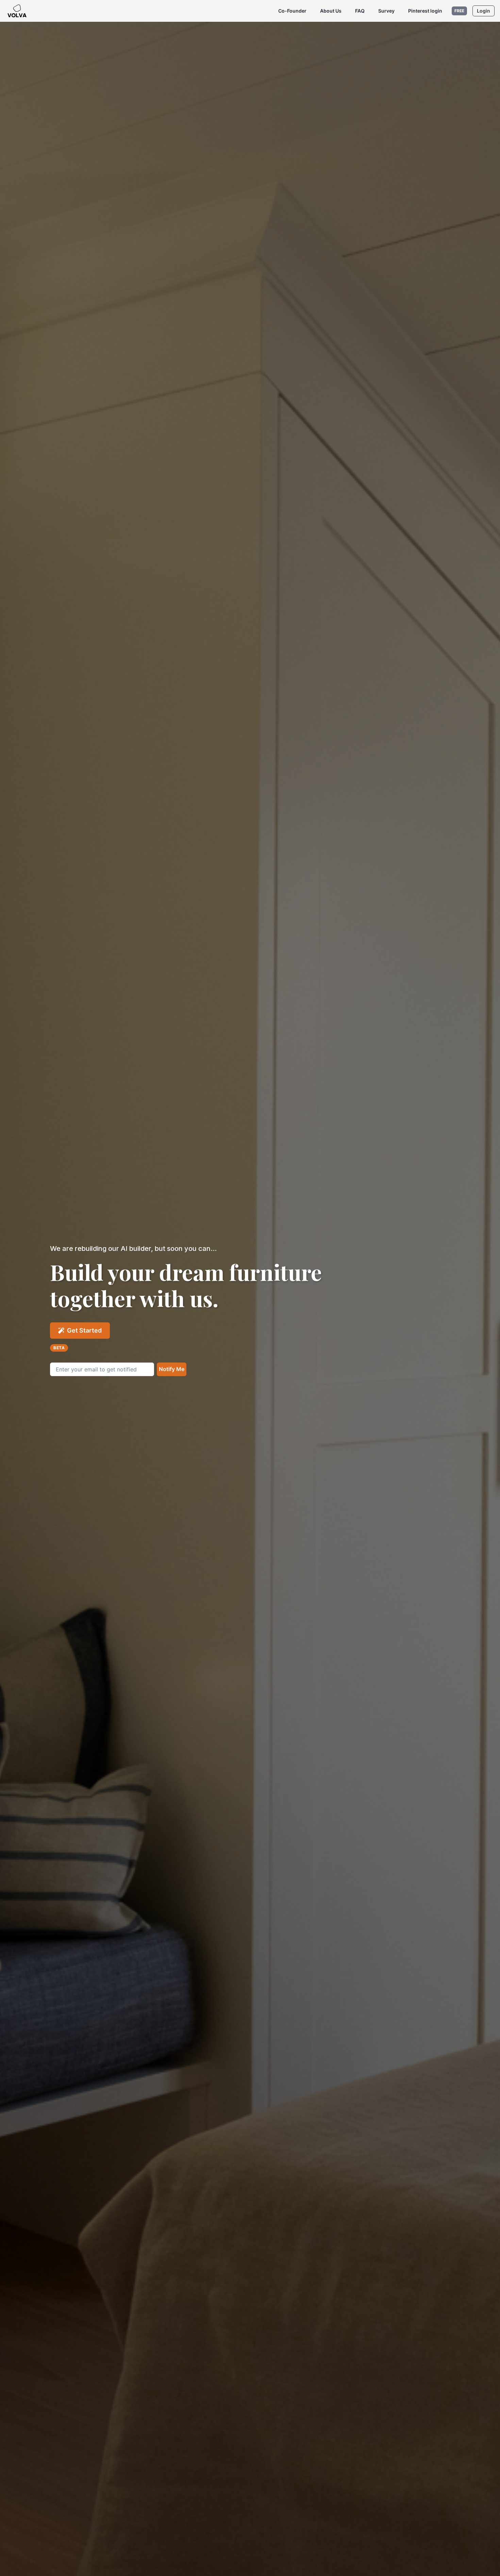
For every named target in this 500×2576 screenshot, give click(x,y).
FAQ (360, 11)
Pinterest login (425, 11)
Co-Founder (292, 11)
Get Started (84, 1330)
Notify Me (172, 1369)
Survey (386, 11)
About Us (331, 11)
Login (484, 11)
